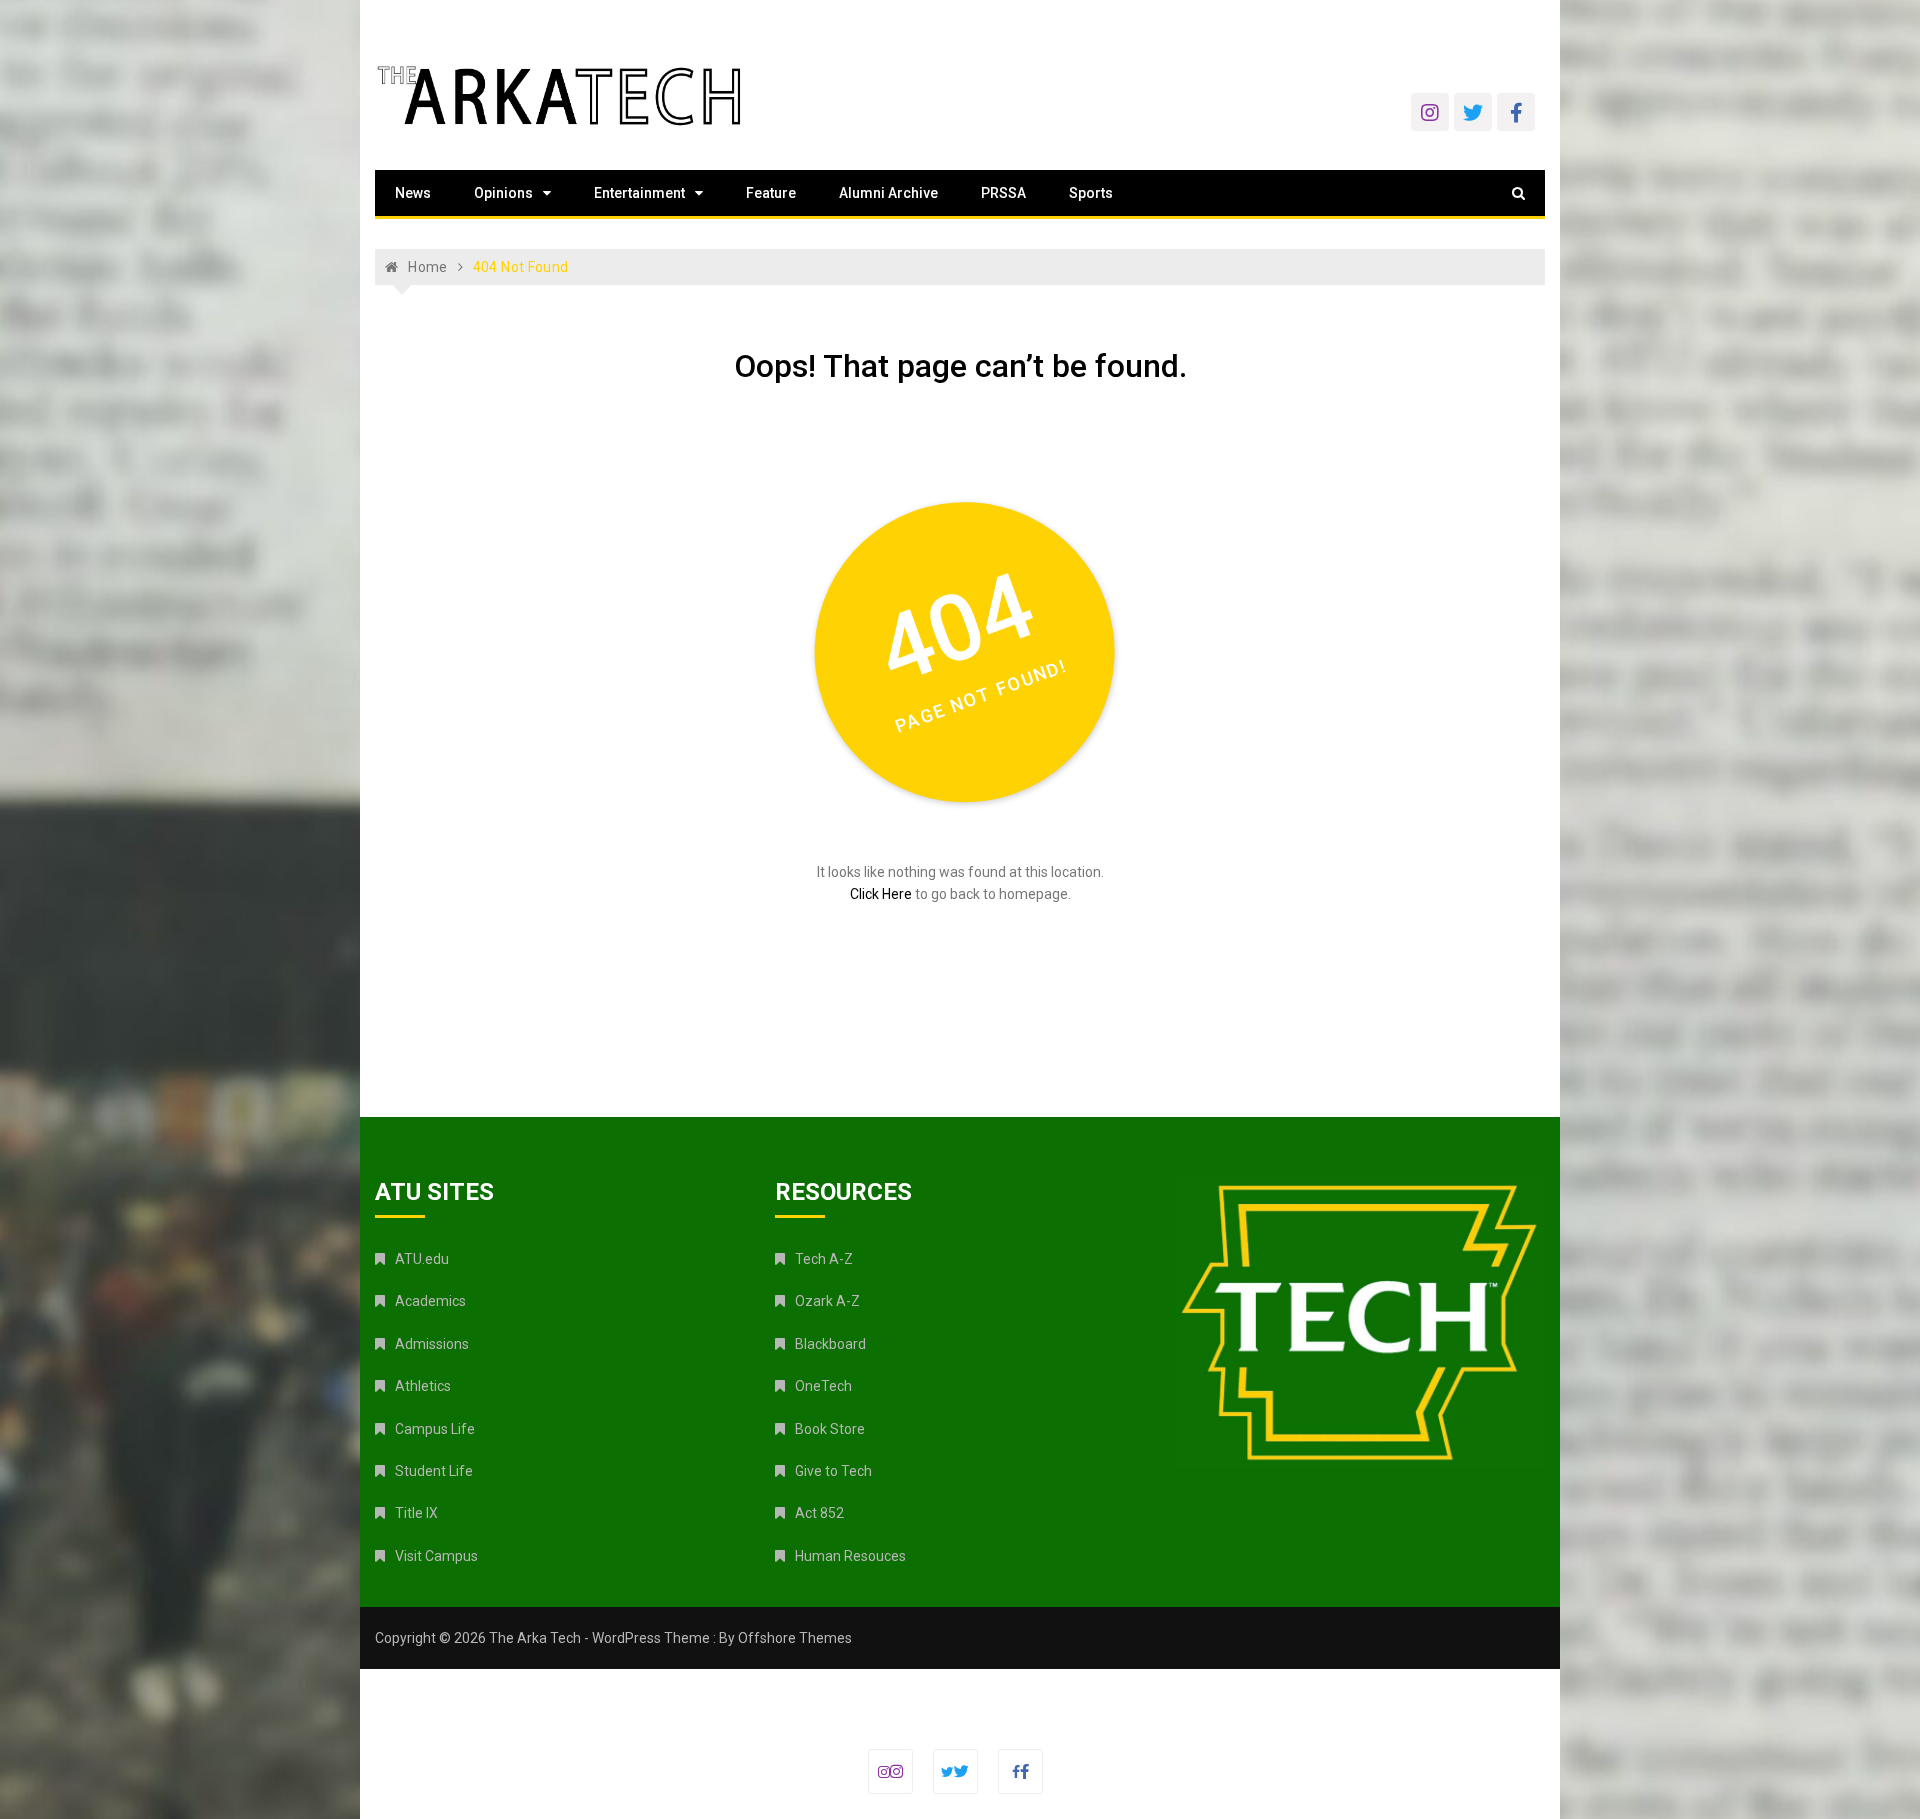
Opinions (503, 193)
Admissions (432, 1344)
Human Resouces (850, 1556)
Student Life (434, 1471)
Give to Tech (833, 1471)
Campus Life (435, 1429)
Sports (1091, 193)
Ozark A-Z (827, 1301)
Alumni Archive (888, 193)
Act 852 (819, 1513)
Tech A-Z (824, 1259)
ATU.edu (422, 1259)
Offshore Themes (795, 1638)
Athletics (423, 1386)
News (413, 193)
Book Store (830, 1429)
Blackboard (830, 1344)
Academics (430, 1301)
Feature (771, 193)
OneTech (823, 1386)
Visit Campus (436, 1556)
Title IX (416, 1513)
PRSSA (1003, 193)
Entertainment (639, 193)
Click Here (881, 894)
